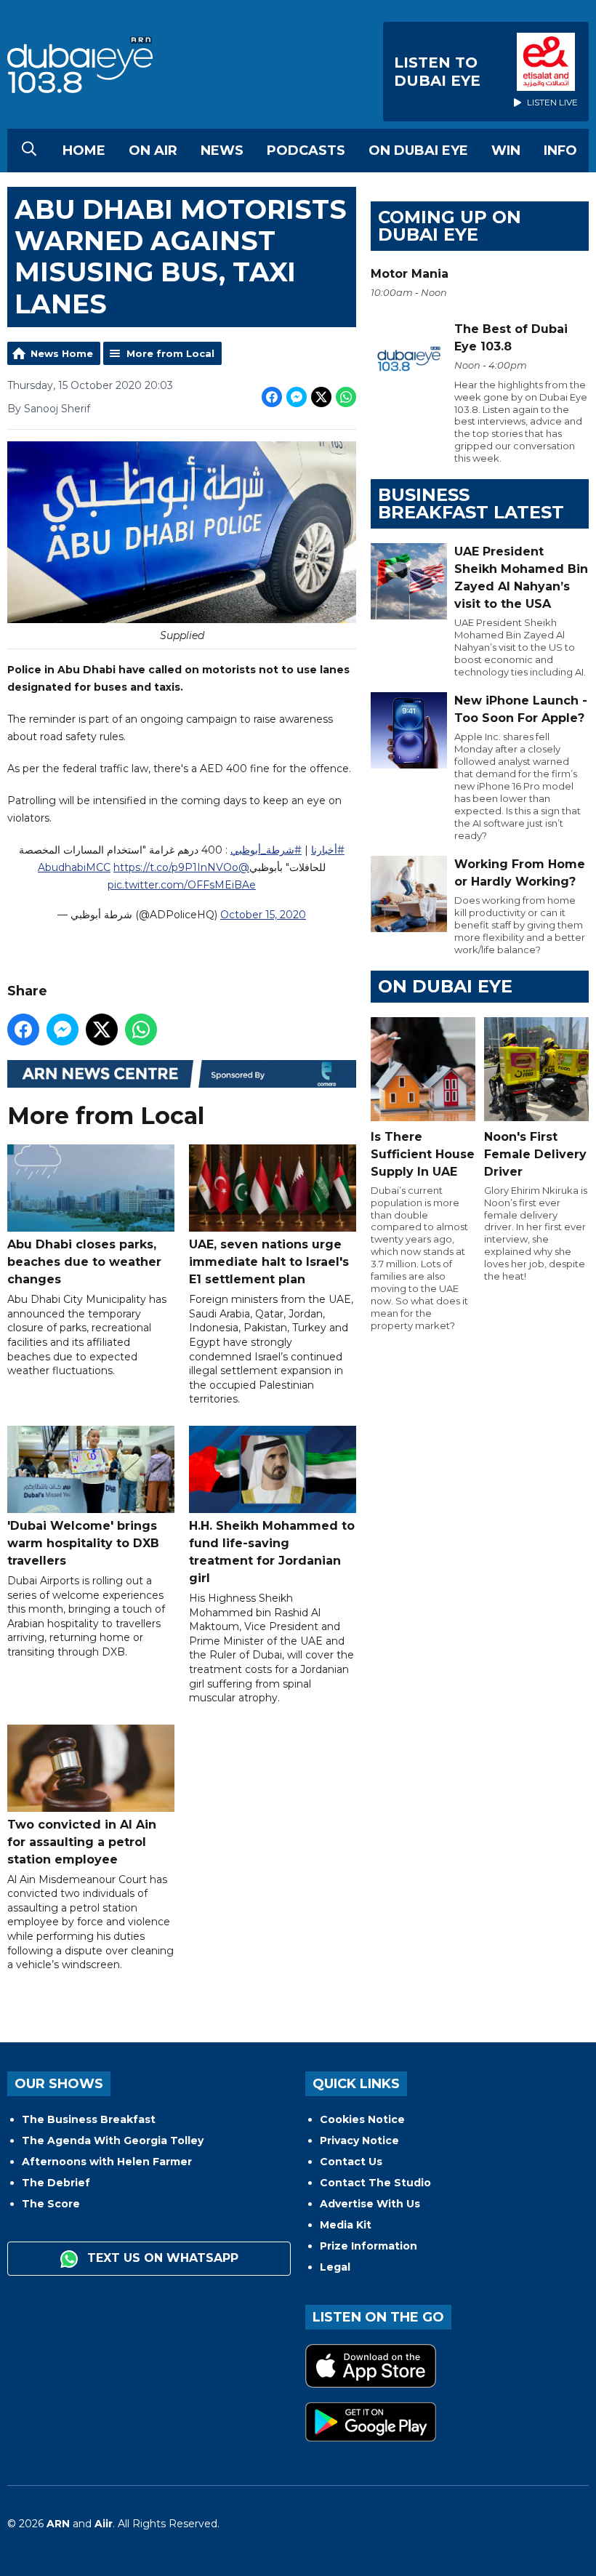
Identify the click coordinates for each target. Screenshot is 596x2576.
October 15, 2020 (263, 915)
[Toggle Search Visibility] (29, 151)
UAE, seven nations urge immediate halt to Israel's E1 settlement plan (269, 1262)
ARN (58, 2524)
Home (84, 151)
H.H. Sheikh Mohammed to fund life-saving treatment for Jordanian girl (272, 1552)
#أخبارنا (328, 850)
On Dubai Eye (418, 151)
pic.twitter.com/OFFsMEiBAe (182, 885)
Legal (335, 2267)
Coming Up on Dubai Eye (450, 226)
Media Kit (346, 2225)
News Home (62, 353)
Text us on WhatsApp (161, 2258)
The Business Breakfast (89, 2119)
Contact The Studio (375, 2183)
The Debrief (56, 2183)
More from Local (170, 353)
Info (560, 151)
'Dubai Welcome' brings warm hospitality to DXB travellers (83, 1543)
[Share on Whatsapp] (346, 397)
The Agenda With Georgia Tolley (113, 2140)
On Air (153, 151)
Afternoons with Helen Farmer (107, 2162)
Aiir (104, 2524)
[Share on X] (321, 397)
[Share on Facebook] (272, 397)
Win (506, 151)
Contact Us (351, 2162)
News (222, 151)
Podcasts (306, 151)
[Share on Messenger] (297, 397)
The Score (51, 2204)
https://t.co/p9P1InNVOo (176, 867)
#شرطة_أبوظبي (266, 850)
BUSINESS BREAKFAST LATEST (471, 503)
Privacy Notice (359, 2140)
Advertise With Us (370, 2204)
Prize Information (369, 2246)
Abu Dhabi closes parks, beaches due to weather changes (84, 1262)
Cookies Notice (362, 2119)
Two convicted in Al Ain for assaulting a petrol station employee (82, 1842)
